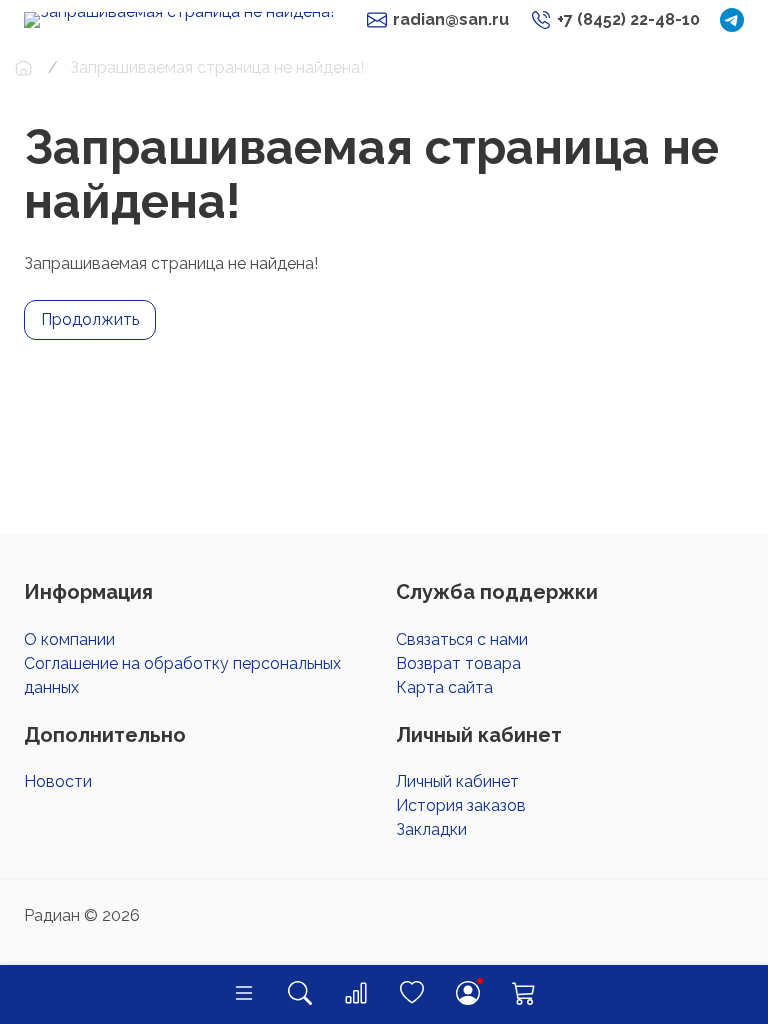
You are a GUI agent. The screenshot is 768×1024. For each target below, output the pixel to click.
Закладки (431, 829)
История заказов (461, 805)
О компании (69, 639)
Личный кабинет (457, 781)
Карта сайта (444, 687)
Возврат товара (458, 663)
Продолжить (90, 319)
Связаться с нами (462, 639)
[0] (356, 994)
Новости (58, 781)
